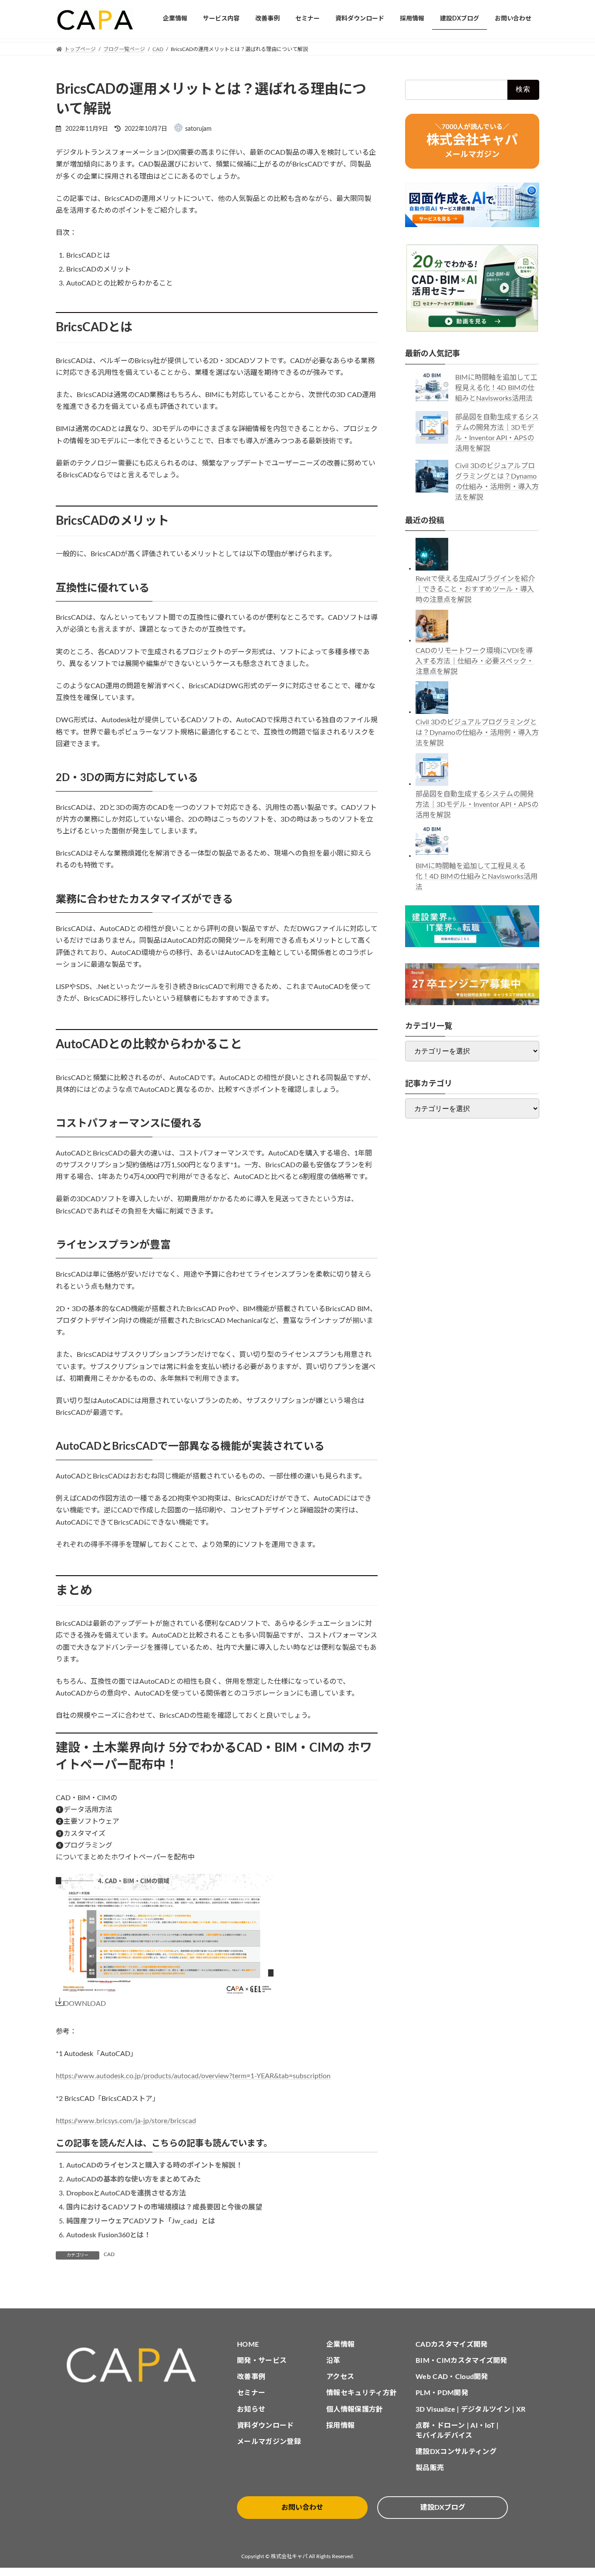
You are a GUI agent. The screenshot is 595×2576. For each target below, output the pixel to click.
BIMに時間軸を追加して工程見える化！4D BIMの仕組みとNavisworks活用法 (496, 388)
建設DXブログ (443, 2508)
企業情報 (340, 2345)
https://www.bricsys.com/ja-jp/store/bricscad (126, 2121)
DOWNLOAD (85, 2004)
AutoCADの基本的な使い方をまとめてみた (134, 2179)
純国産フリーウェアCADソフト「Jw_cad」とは (141, 2221)
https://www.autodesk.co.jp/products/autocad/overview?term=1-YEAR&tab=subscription (193, 2076)
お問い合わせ (302, 2508)
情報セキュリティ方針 (362, 2393)
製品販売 (430, 2468)
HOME (248, 2345)
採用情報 (340, 2426)
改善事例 (251, 2377)
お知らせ (251, 2409)
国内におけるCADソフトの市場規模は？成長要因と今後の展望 (164, 2207)
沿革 (333, 2361)
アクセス (340, 2377)
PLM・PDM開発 (442, 2393)
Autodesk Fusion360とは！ (108, 2235)
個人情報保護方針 (355, 2409)
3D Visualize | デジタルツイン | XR (471, 2409)
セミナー (251, 2393)
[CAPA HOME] (136, 2365)
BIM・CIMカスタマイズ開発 (461, 2361)
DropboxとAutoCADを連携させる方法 (126, 2193)
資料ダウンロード (265, 2426)
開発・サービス (262, 2361)
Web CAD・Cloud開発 (452, 2377)
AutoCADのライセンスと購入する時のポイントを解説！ (154, 2165)
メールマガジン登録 (269, 2442)
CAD (109, 2254)
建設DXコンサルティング (456, 2452)
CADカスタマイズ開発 (452, 2345)
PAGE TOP (573, 2491)
